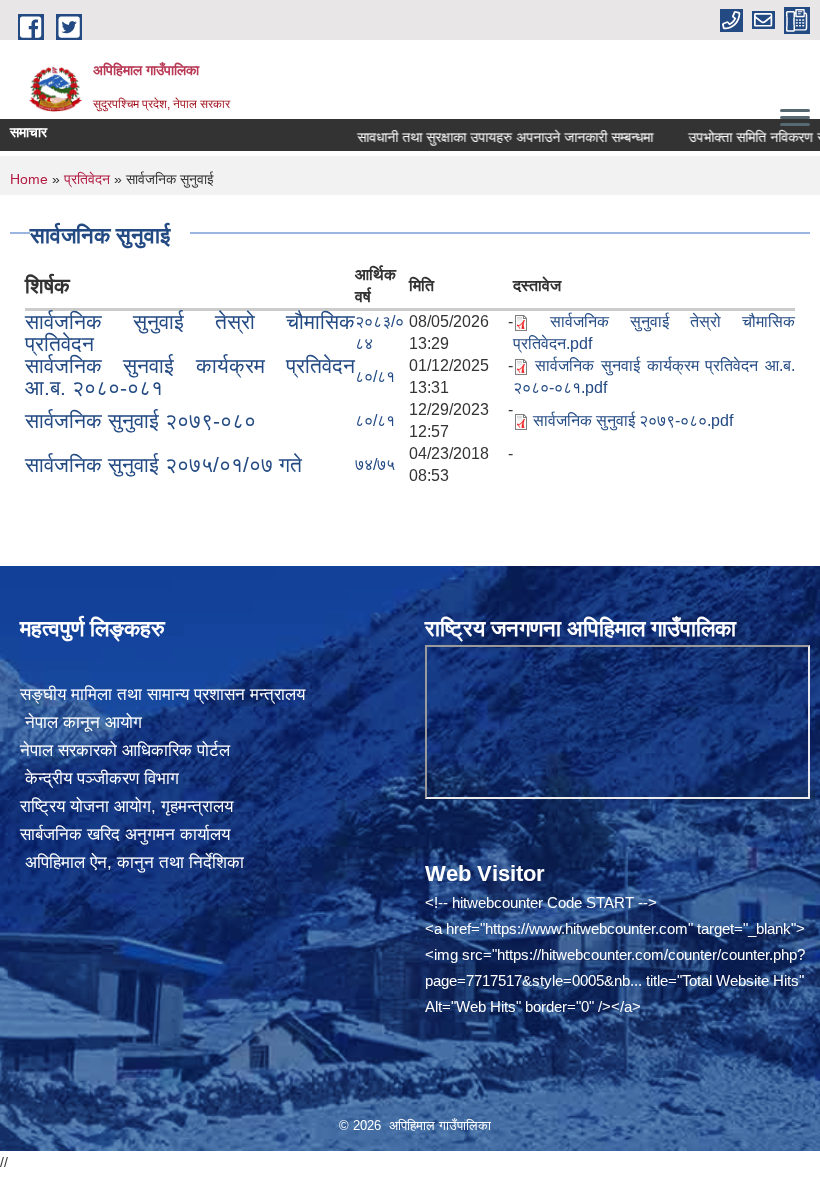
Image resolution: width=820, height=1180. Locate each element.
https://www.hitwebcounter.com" (589, 928)
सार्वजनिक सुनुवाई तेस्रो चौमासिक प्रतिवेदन (190, 332)
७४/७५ (375, 464)
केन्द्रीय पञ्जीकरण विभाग (99, 778)
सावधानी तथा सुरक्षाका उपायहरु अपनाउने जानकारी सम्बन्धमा (485, 137)
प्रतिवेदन (87, 179)
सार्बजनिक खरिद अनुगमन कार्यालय (125, 834)
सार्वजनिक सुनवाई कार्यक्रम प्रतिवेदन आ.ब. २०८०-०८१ (190, 376)
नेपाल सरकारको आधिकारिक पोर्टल (125, 750)
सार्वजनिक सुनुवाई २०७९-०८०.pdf (633, 420)
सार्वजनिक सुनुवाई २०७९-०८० (140, 420)
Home (29, 179)
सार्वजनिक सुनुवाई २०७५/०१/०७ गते (163, 464)
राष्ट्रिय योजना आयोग (85, 806)
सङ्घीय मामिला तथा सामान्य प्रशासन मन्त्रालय (162, 694)
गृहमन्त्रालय (197, 806)
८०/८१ (375, 376)
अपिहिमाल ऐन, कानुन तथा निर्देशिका (132, 862)
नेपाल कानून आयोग (81, 722)
